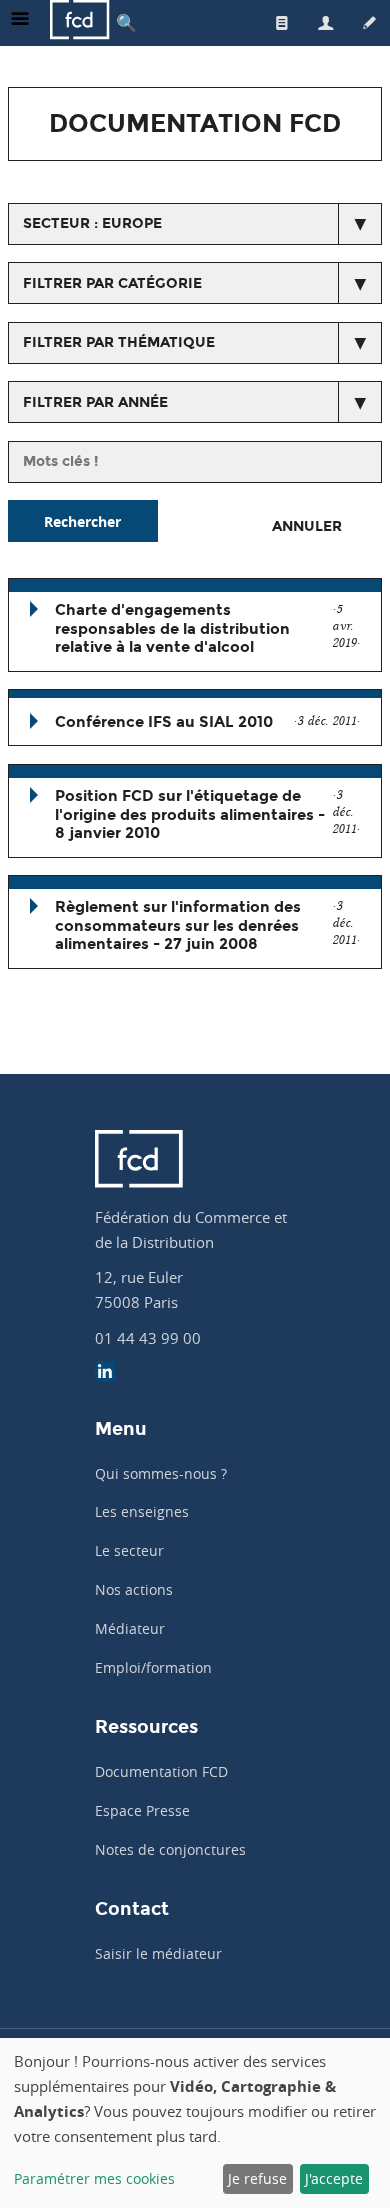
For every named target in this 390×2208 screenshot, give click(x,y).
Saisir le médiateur (158, 1953)
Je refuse (257, 2178)
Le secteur (129, 1550)
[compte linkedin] (105, 1373)
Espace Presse (142, 1810)
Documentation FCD (161, 1771)
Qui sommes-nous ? (161, 1473)
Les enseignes (142, 1511)
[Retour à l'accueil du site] (80, 22)
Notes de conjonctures (170, 1849)
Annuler (307, 526)
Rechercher (82, 521)
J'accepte (334, 2178)
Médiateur (130, 1628)
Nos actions (134, 1589)
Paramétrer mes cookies (94, 2178)
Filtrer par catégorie (112, 283)
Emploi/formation (153, 1667)
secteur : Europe (92, 223)
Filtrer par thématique (119, 342)
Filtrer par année (95, 402)
